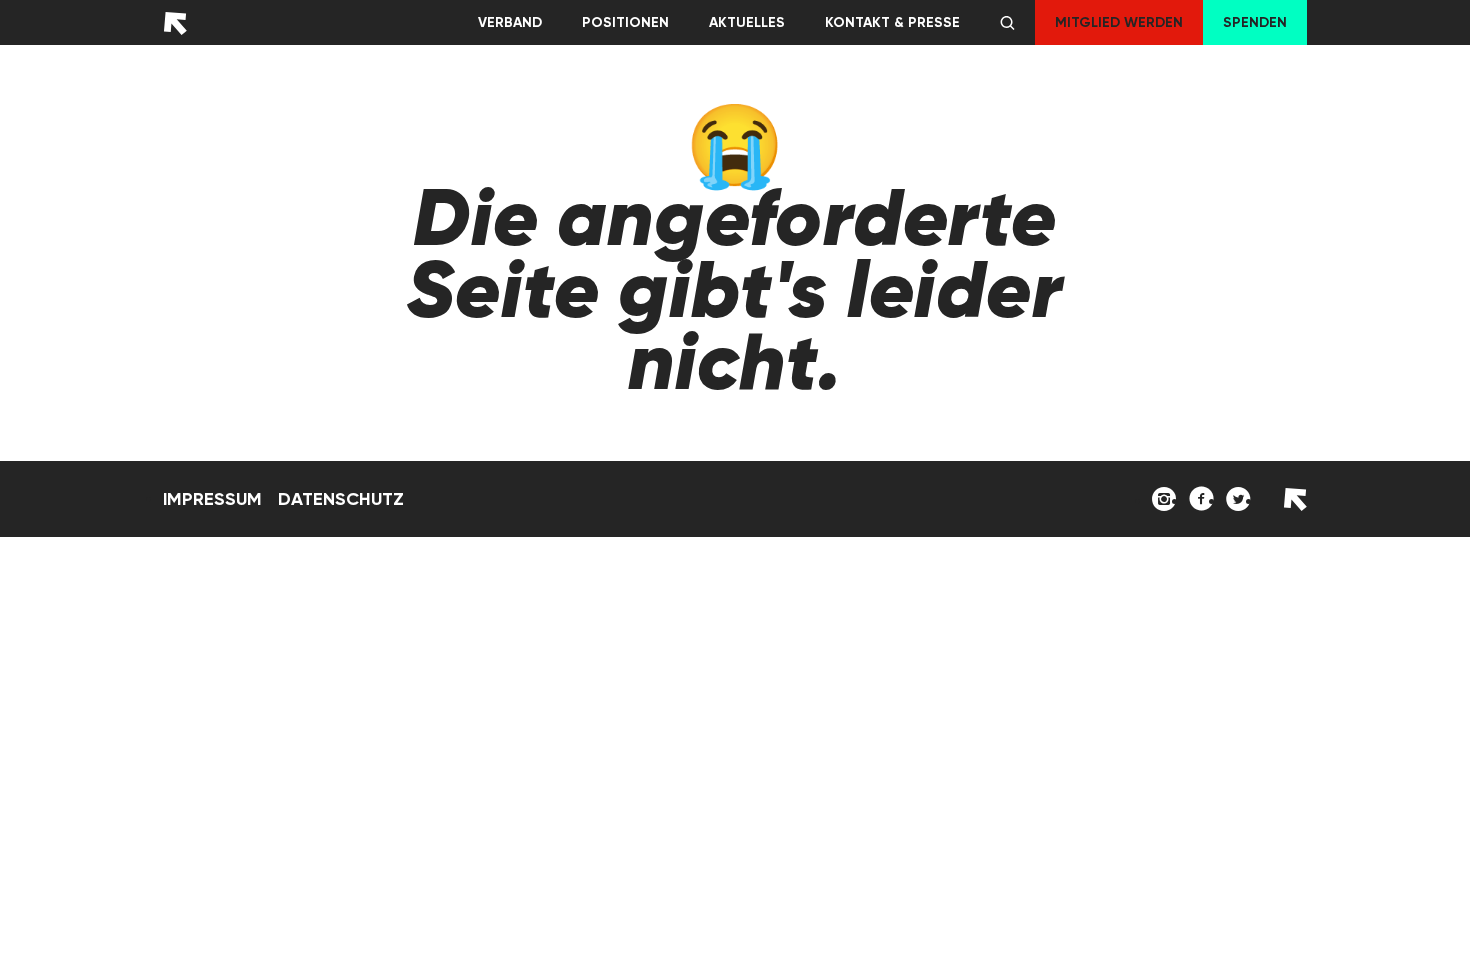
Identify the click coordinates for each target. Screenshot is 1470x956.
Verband (510, 22)
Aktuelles (747, 22)
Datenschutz (341, 499)
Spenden (1255, 22)
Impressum (212, 499)
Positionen (625, 22)
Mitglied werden (1119, 22)
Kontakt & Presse (892, 22)
